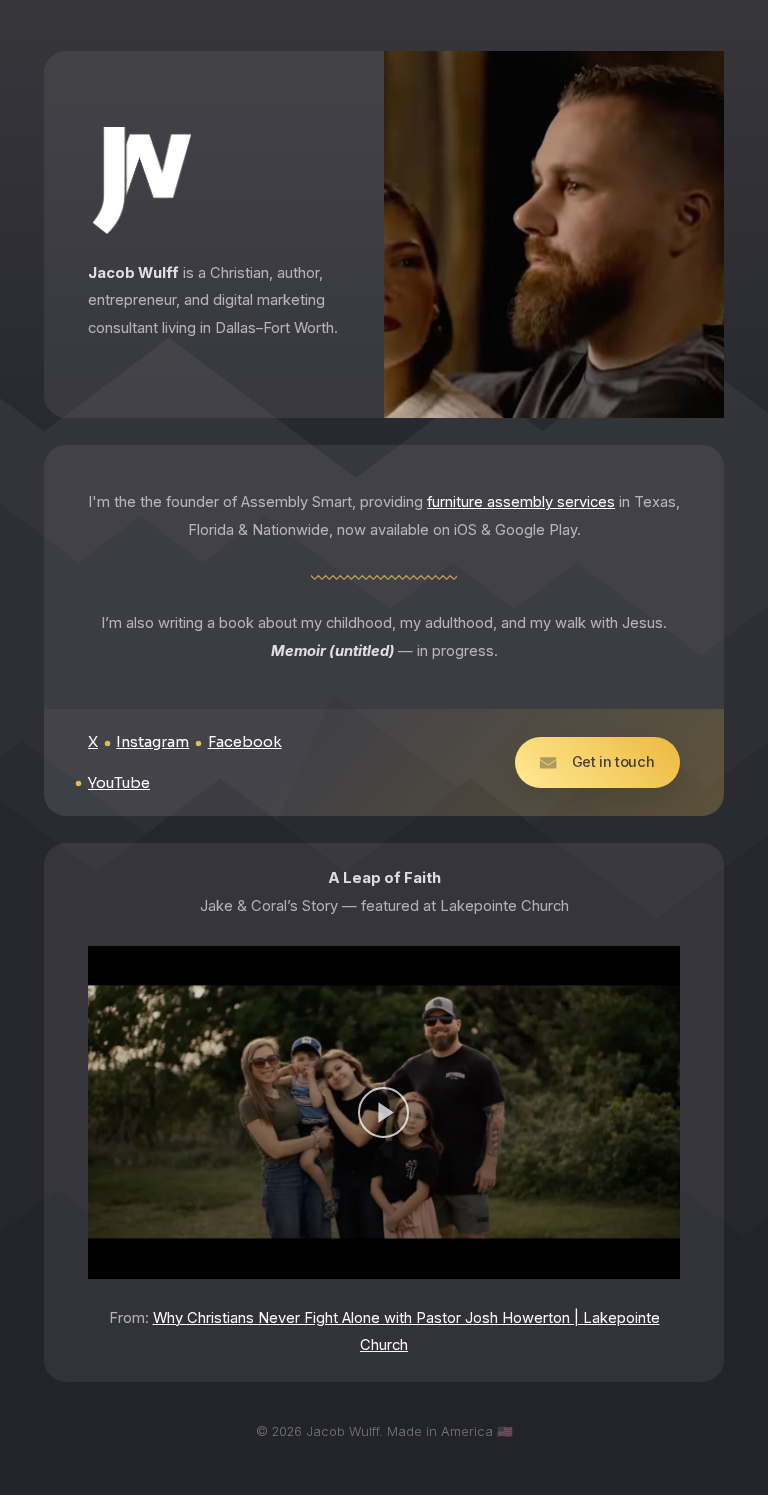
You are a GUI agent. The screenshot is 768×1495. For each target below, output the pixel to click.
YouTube (119, 783)
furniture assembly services (521, 502)
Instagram (152, 742)
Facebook (245, 742)
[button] (597, 762)
